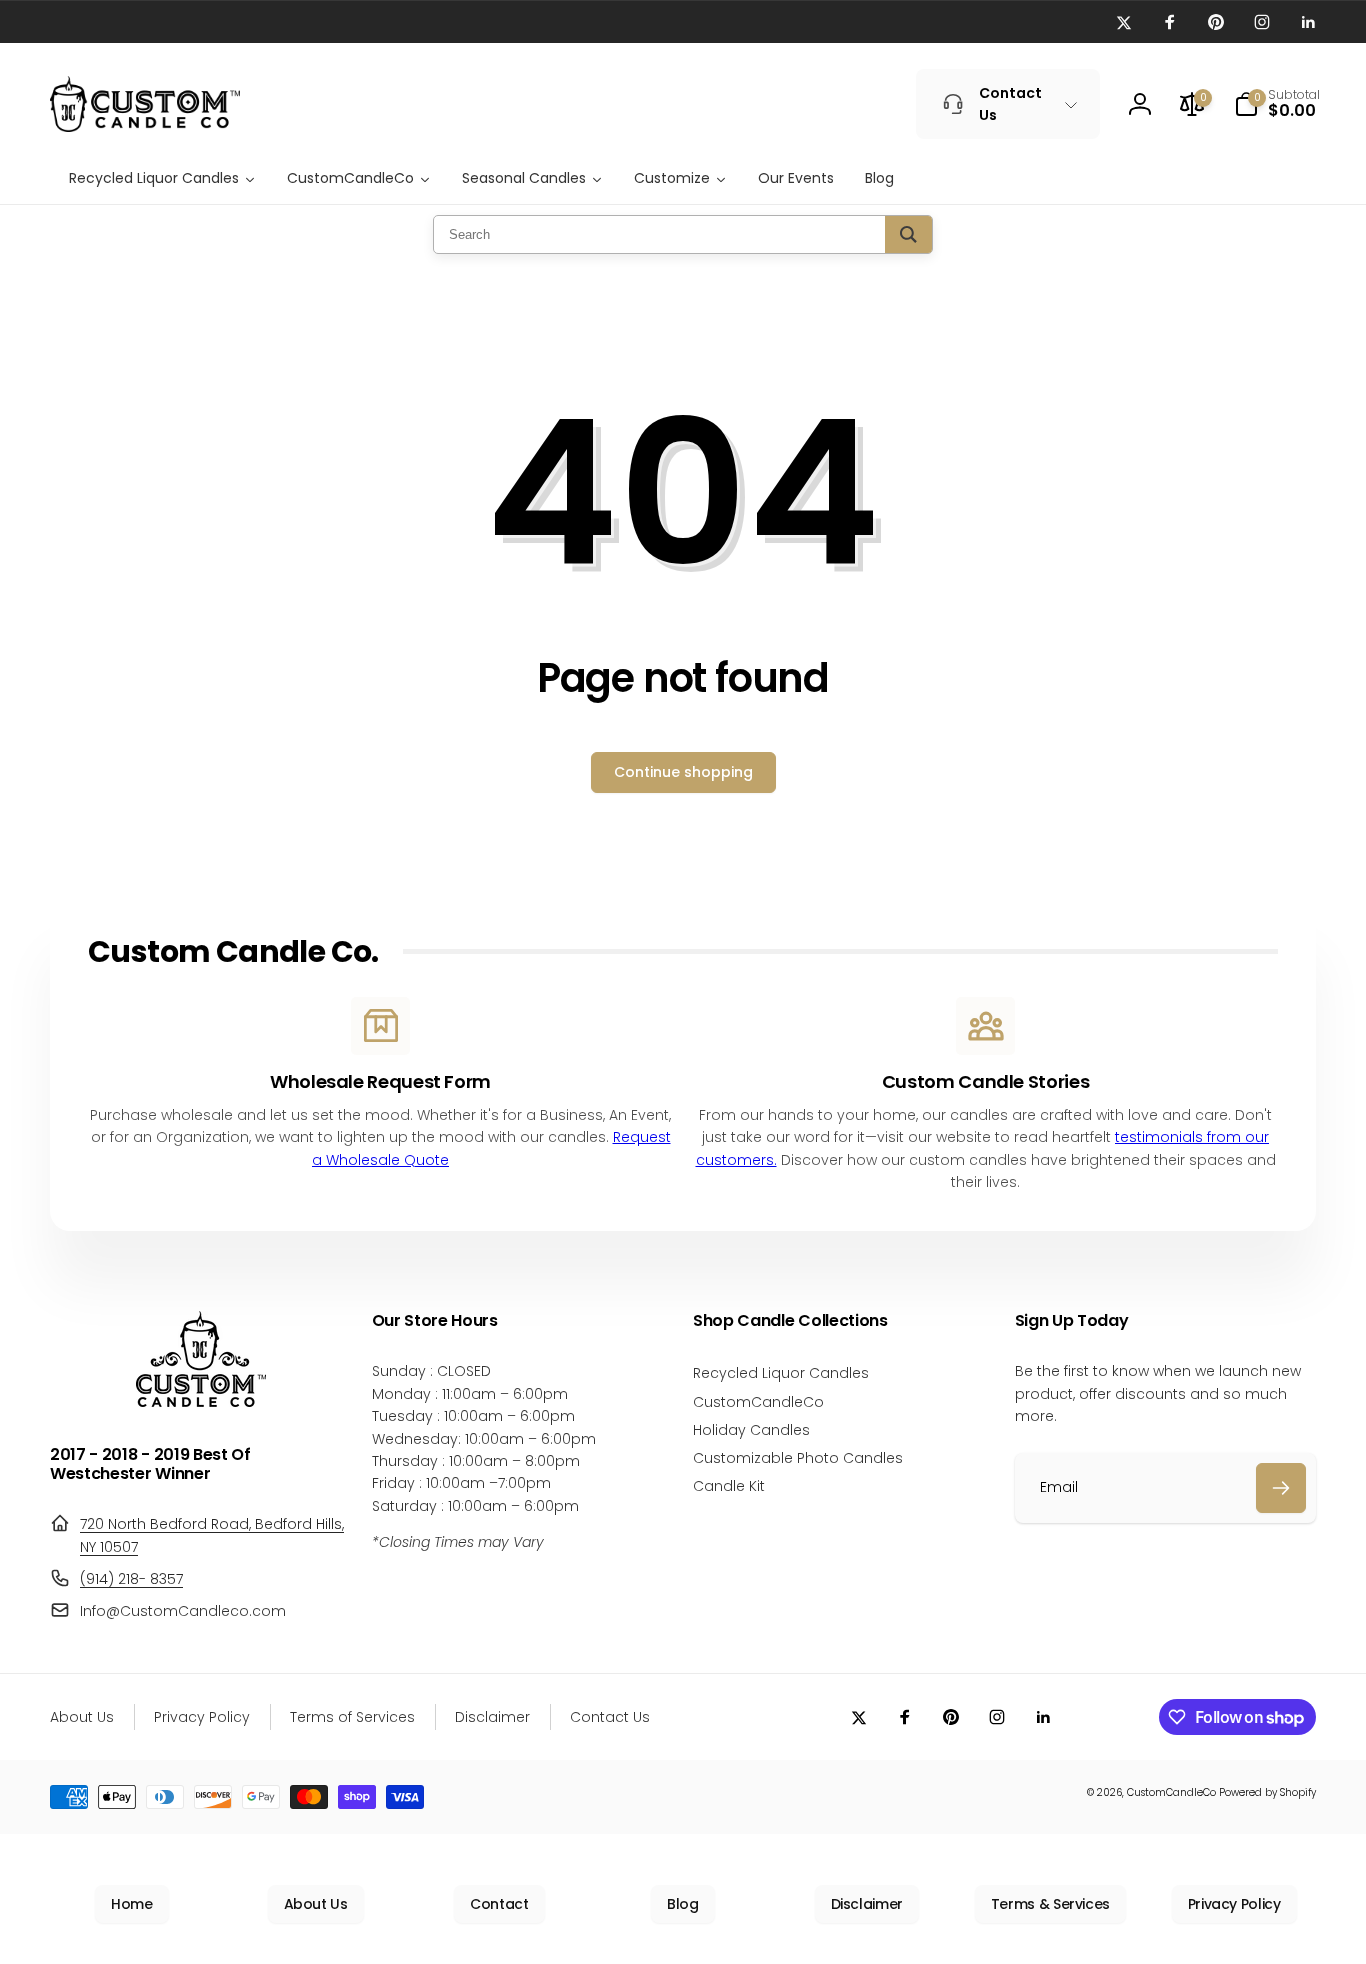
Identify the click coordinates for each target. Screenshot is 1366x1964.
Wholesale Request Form (380, 1081)
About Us (316, 1904)
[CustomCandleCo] (201, 1401)
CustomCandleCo (1171, 1792)
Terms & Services (1050, 1904)
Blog (683, 1904)
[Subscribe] (1281, 1488)
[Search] (908, 234)
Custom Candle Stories (985, 1081)
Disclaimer (867, 1904)
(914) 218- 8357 (131, 1579)
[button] (1277, 104)
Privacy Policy (1234, 1904)
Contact (499, 1904)
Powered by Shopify (1267, 1792)
